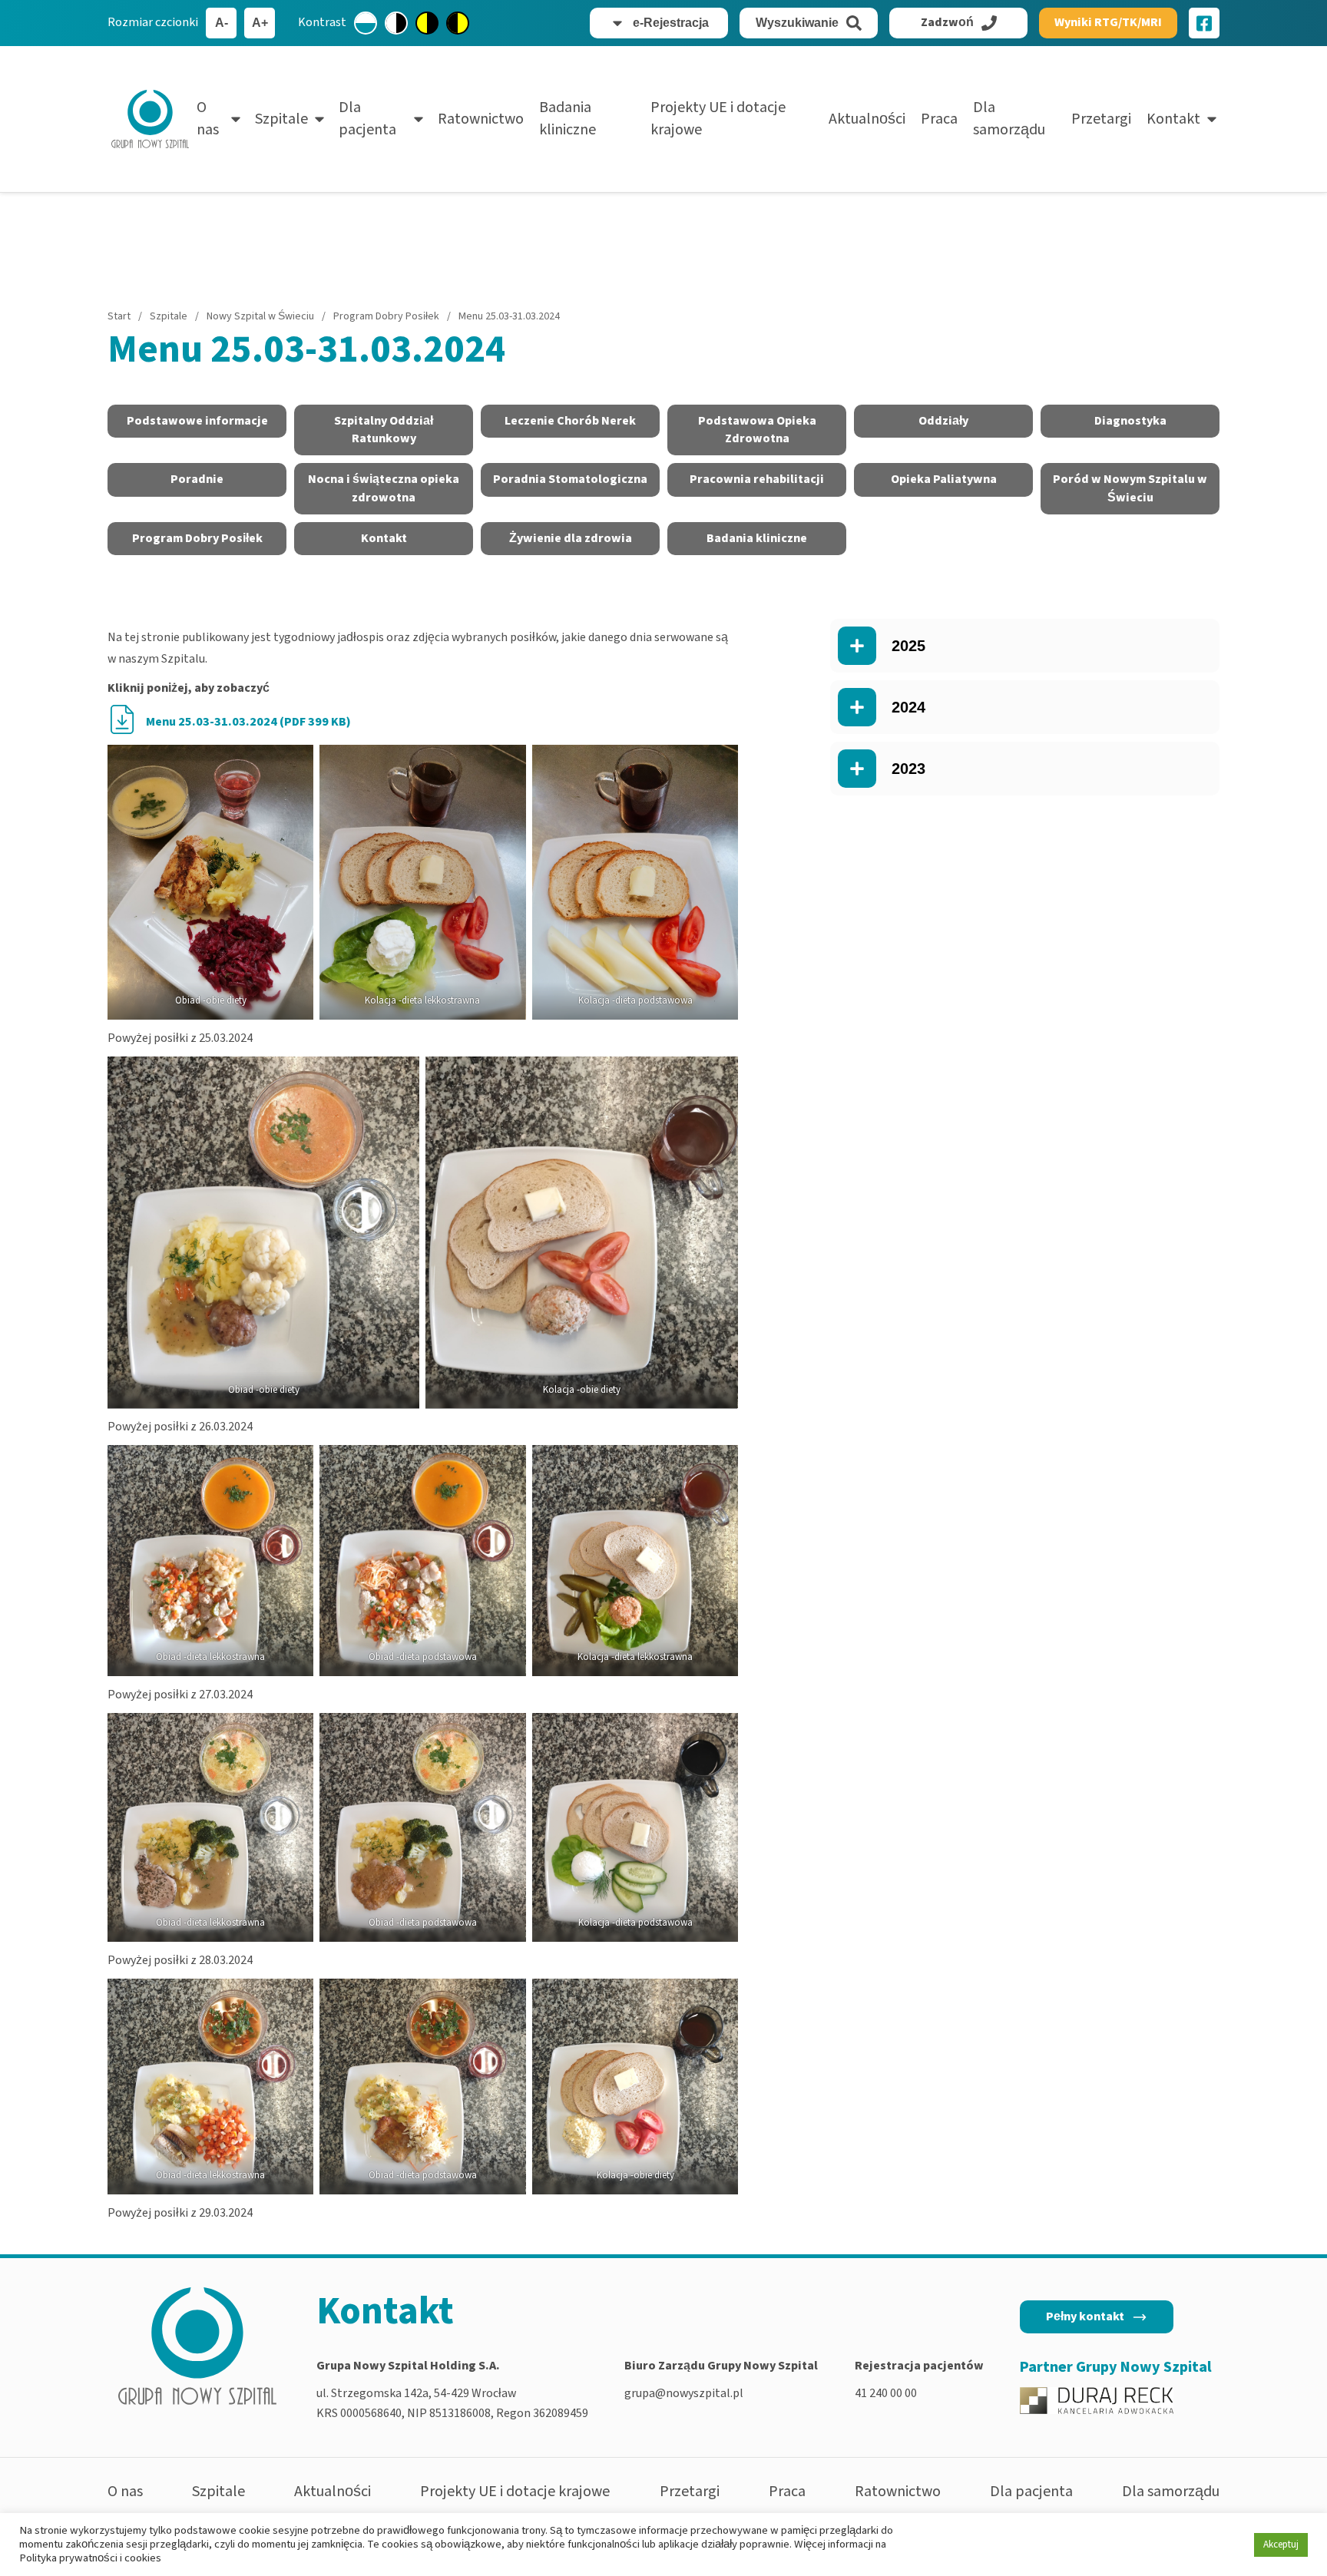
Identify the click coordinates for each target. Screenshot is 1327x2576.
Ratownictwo (481, 119)
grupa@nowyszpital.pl (684, 2393)
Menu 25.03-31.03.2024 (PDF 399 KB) (248, 722)
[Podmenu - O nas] (236, 119)
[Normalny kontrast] (366, 23)
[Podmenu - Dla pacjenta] (419, 119)
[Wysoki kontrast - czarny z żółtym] (458, 23)
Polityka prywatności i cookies (90, 2558)
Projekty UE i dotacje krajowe (718, 119)
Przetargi (1101, 119)
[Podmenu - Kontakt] (1212, 119)
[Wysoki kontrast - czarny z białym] (396, 23)
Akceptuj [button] (1281, 2545)
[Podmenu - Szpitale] (319, 119)
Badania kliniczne (568, 119)
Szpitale (281, 119)
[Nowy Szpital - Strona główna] (150, 119)
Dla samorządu (1009, 119)
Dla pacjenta (367, 119)
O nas (208, 119)
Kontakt (1173, 119)
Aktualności (867, 119)
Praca (939, 119)
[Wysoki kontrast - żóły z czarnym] (427, 23)
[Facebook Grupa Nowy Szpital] (1204, 23)
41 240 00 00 (886, 2393)
